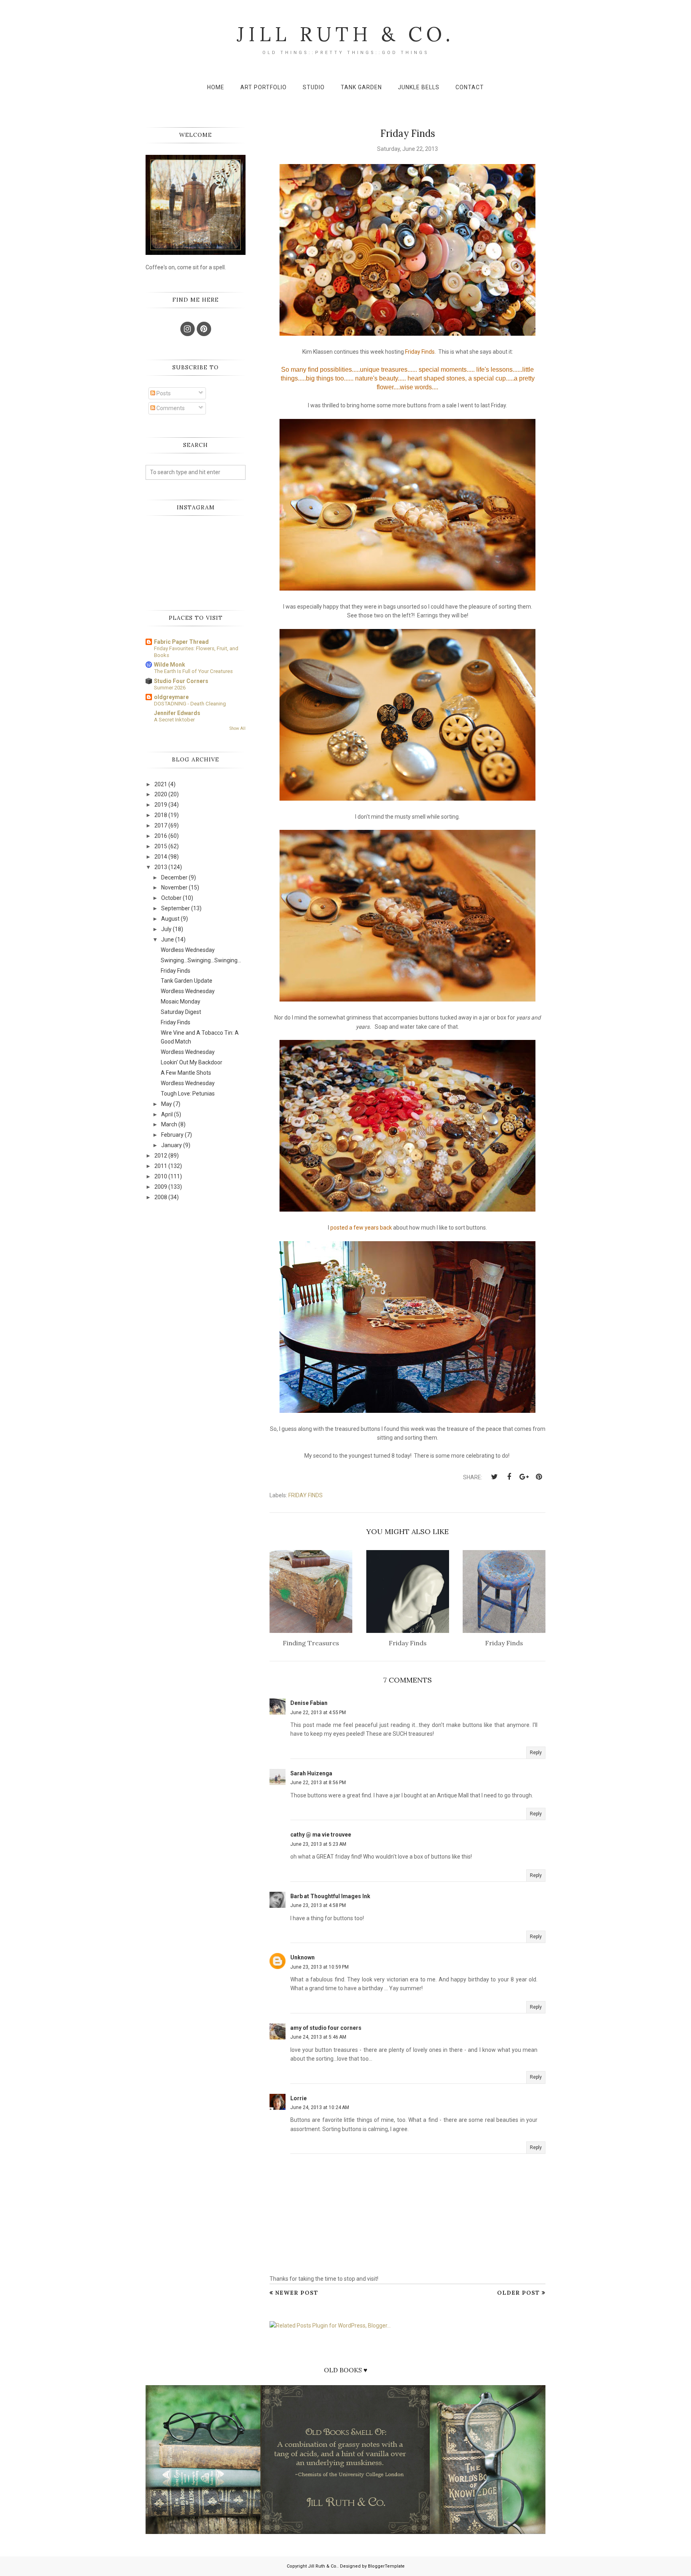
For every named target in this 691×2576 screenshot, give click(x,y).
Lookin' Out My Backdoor (192, 1062)
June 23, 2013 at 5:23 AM (318, 1844)
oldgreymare (171, 697)
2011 (161, 1166)
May (167, 1104)
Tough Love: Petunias (188, 1094)
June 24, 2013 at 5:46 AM (318, 2037)
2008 (161, 1197)
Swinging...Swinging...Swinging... (201, 960)
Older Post (518, 2293)
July (166, 929)
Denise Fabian (309, 1703)
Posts (163, 393)
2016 (161, 836)
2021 (161, 784)
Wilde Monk (170, 665)
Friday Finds (306, 1495)
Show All (238, 728)
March (169, 1124)
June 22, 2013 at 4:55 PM (318, 1713)
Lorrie (299, 2098)
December (174, 877)
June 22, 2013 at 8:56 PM (318, 1783)
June (168, 939)
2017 (161, 825)
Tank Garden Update (187, 981)
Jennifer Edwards (177, 713)
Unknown (303, 1957)
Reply (536, 1753)
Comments (170, 408)
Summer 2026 (170, 688)
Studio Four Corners (181, 681)
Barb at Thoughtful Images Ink (330, 1896)
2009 (161, 1187)
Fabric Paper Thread (181, 642)
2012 (161, 1156)
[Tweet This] (494, 1477)
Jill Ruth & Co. (345, 34)
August (170, 919)
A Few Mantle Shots (186, 1073)
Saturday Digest (181, 1012)
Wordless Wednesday (188, 950)
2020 (161, 794)
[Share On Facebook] (509, 1477)
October (171, 898)
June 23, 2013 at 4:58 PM (318, 1905)
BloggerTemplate (386, 2566)
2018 (161, 815)
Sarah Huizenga (311, 1773)
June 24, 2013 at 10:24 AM (320, 2107)
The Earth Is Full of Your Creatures (193, 671)
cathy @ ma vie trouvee (321, 1835)
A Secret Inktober (174, 720)
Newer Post (297, 2293)
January (172, 1145)
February (172, 1135)
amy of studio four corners (326, 2028)
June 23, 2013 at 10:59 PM (320, 1967)
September (176, 908)
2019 (161, 805)
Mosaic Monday (181, 1002)
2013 (161, 867)
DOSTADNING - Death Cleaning (190, 704)
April (167, 1114)
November (174, 887)
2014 (161, 857)
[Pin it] (539, 1477)
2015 (161, 846)
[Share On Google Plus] (524, 1477)
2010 (161, 1176)
